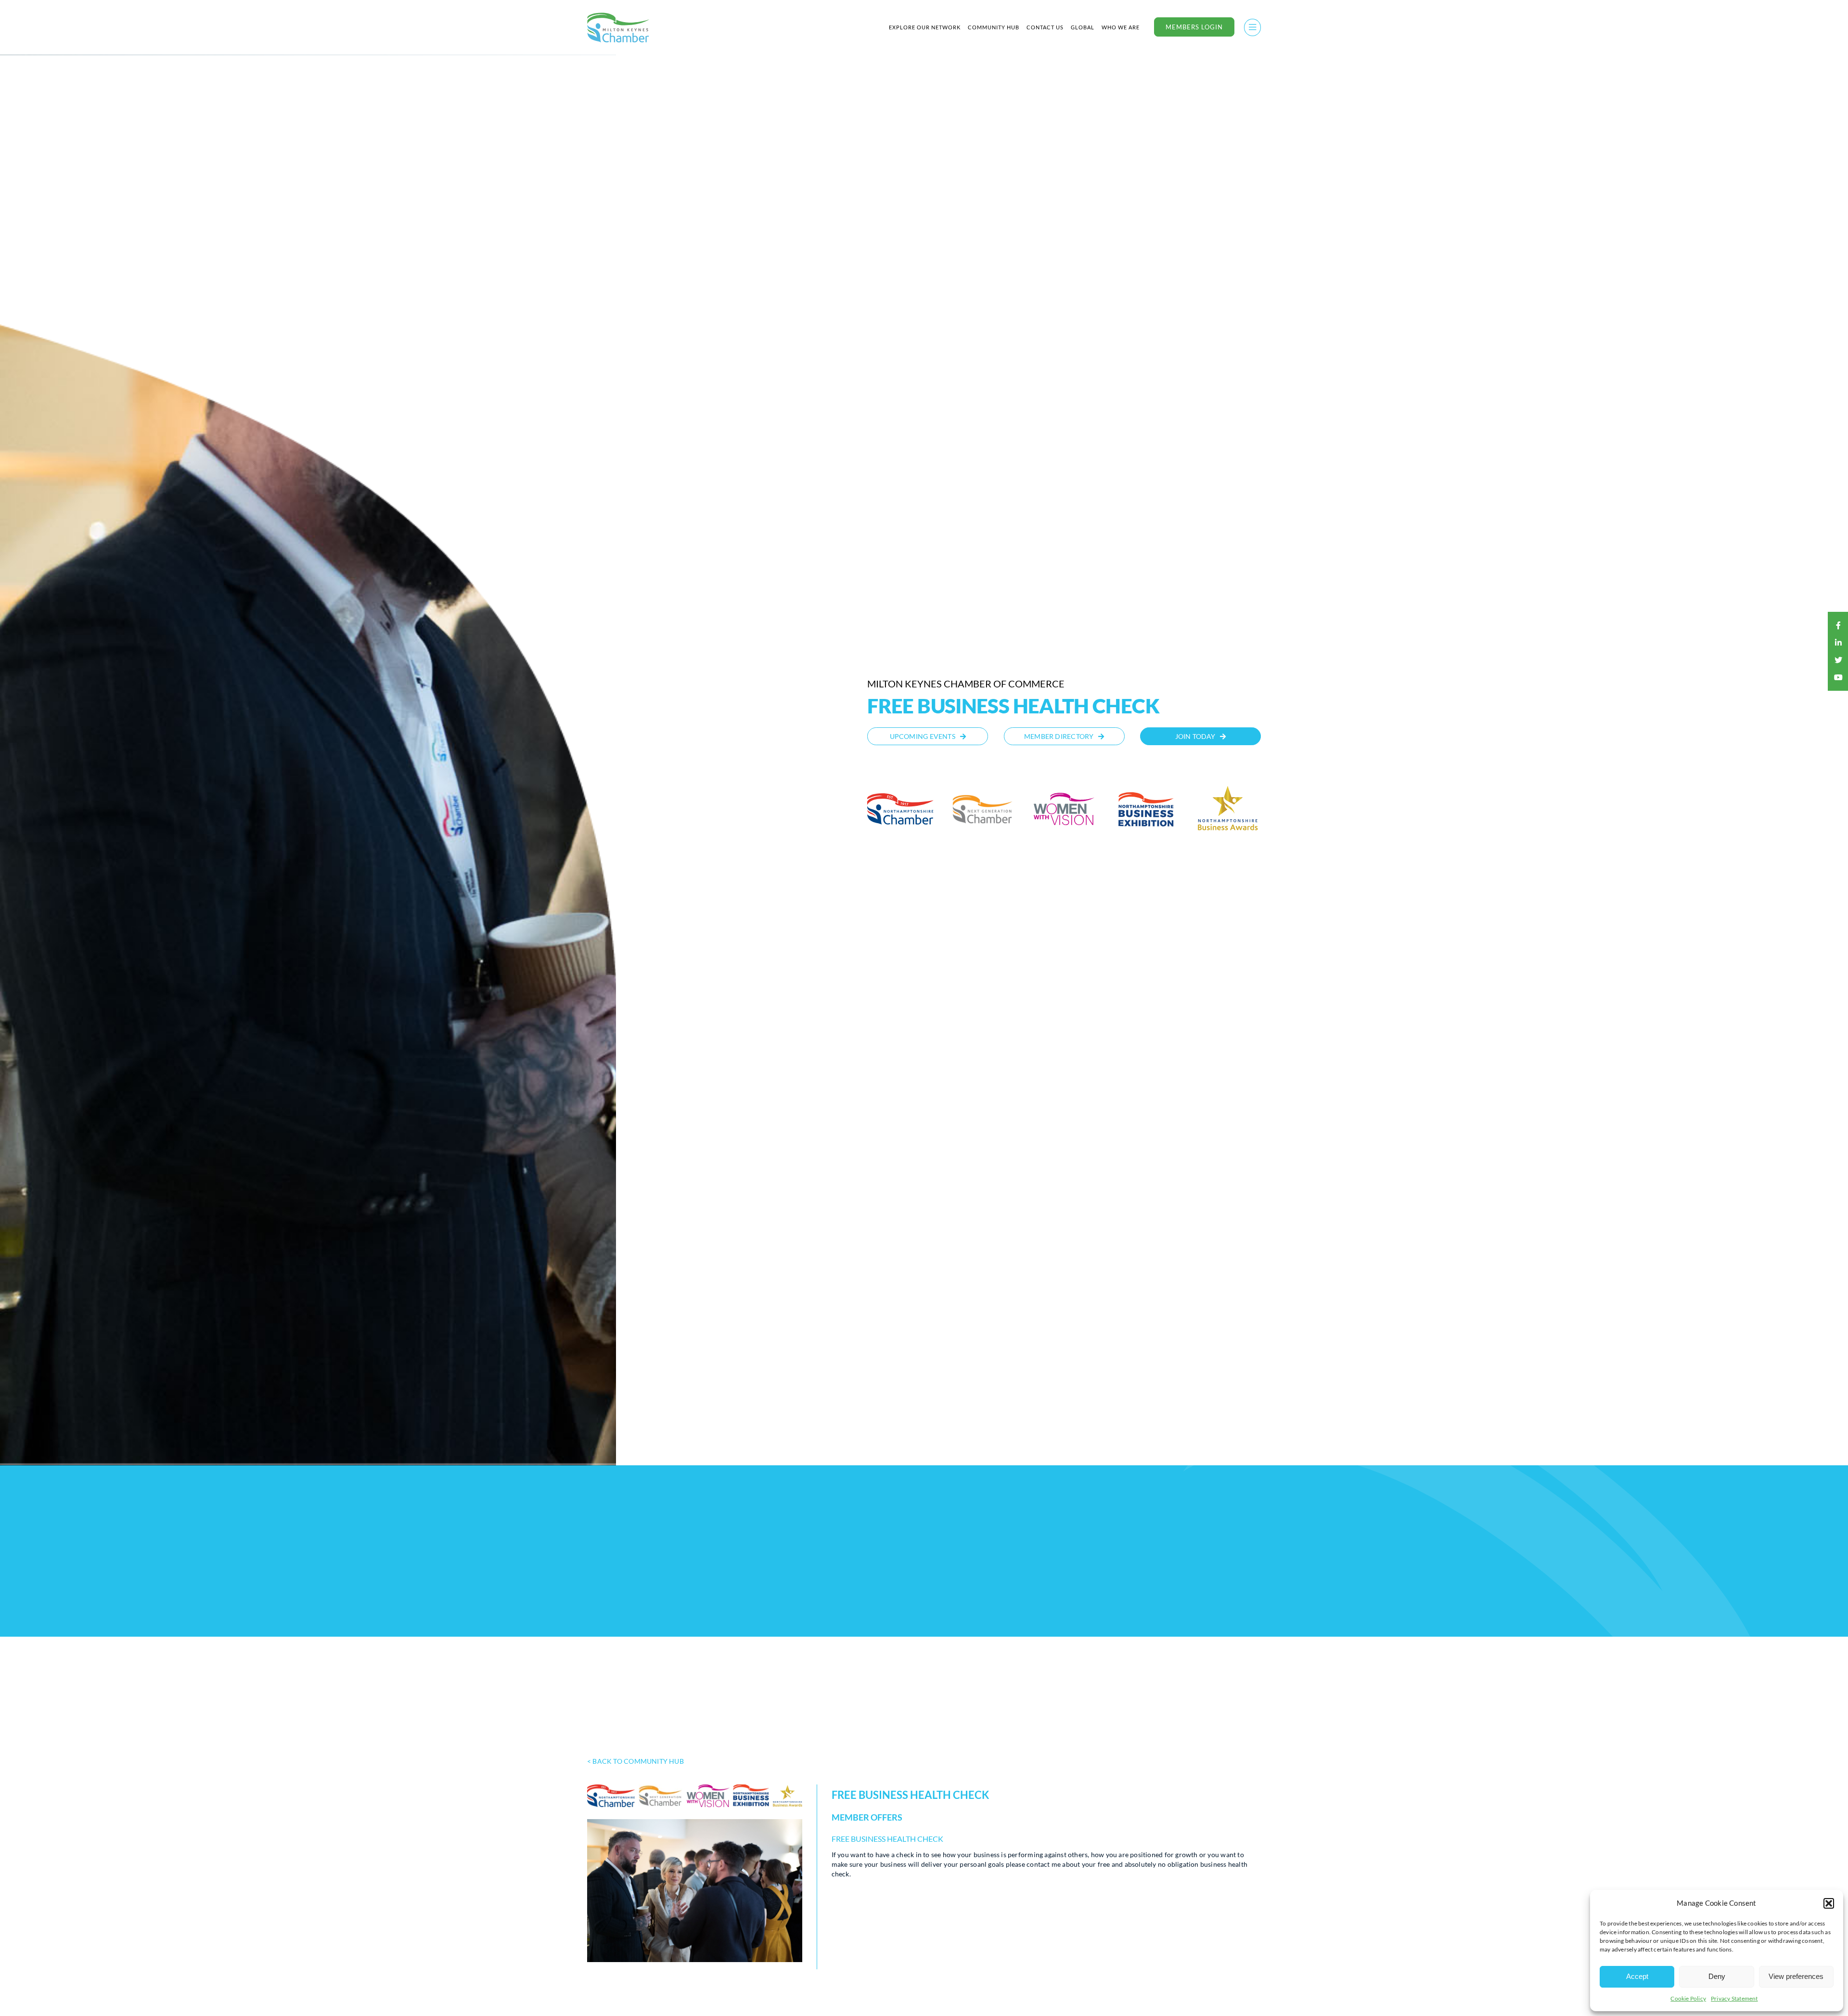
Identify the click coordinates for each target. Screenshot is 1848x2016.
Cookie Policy (1688, 1998)
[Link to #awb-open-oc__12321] (1252, 27)
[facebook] (1838, 625)
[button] (1829, 1903)
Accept (1637, 1976)
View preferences (1796, 1976)
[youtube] (1838, 677)
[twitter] (1838, 660)
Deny (1717, 1976)
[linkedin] (1838, 643)
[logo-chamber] (618, 15)
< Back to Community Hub (635, 1761)
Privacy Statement (1734, 1998)
